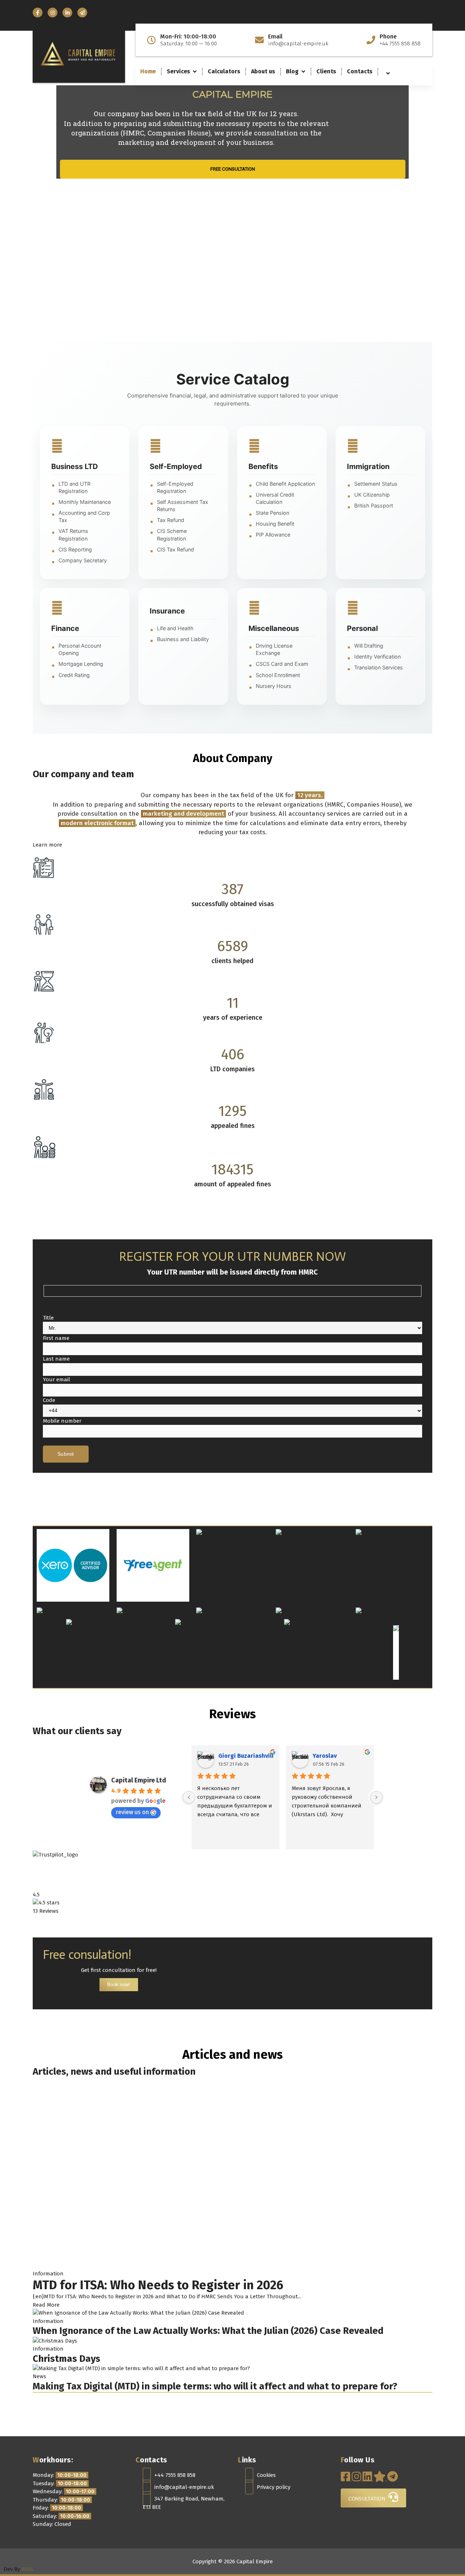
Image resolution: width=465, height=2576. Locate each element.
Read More (46, 2305)
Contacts (360, 71)
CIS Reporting (75, 549)
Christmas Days (66, 2359)
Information (48, 2274)
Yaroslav (325, 1756)
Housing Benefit (275, 524)
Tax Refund (171, 520)
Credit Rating (74, 675)
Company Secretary (83, 560)
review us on (132, 1812)
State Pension (272, 513)
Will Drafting (369, 646)
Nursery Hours (274, 686)
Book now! (119, 1984)
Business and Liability (183, 639)
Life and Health (175, 628)
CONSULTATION (368, 2499)
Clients (326, 71)
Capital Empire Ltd (139, 1780)
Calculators (224, 71)
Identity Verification (377, 657)
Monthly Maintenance (85, 502)
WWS (27, 2569)
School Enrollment (278, 675)
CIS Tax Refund (175, 549)
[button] (232, 324)
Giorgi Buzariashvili (246, 1756)
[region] (232, 213)
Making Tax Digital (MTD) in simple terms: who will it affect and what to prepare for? (215, 2386)
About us (263, 71)
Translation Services (379, 667)
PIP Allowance (273, 535)
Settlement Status (376, 484)
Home (148, 71)
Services (178, 71)
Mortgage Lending (81, 664)
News (39, 2376)
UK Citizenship (372, 495)
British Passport (374, 506)
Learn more (47, 845)
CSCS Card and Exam (282, 664)
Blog (292, 71)
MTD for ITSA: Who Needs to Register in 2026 (158, 2285)
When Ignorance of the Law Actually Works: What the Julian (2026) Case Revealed (208, 2331)
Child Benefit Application (285, 484)
